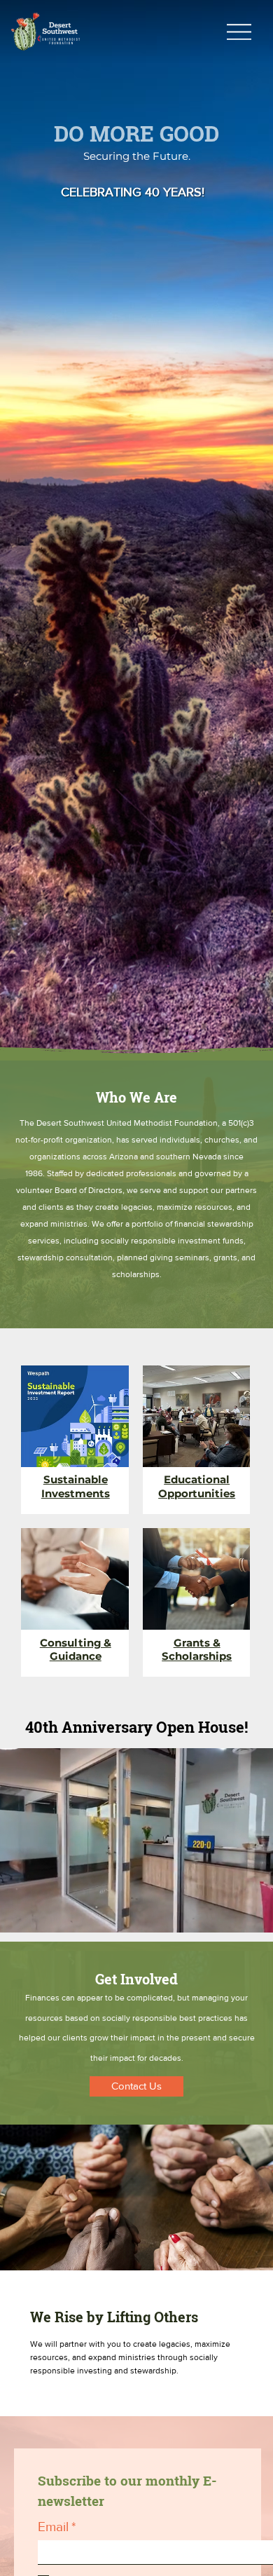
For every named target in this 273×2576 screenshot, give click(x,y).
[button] (248, 1916)
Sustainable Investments (76, 1486)
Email (57, 2527)
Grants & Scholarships (197, 1650)
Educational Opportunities (197, 1486)
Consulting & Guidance (76, 1650)
